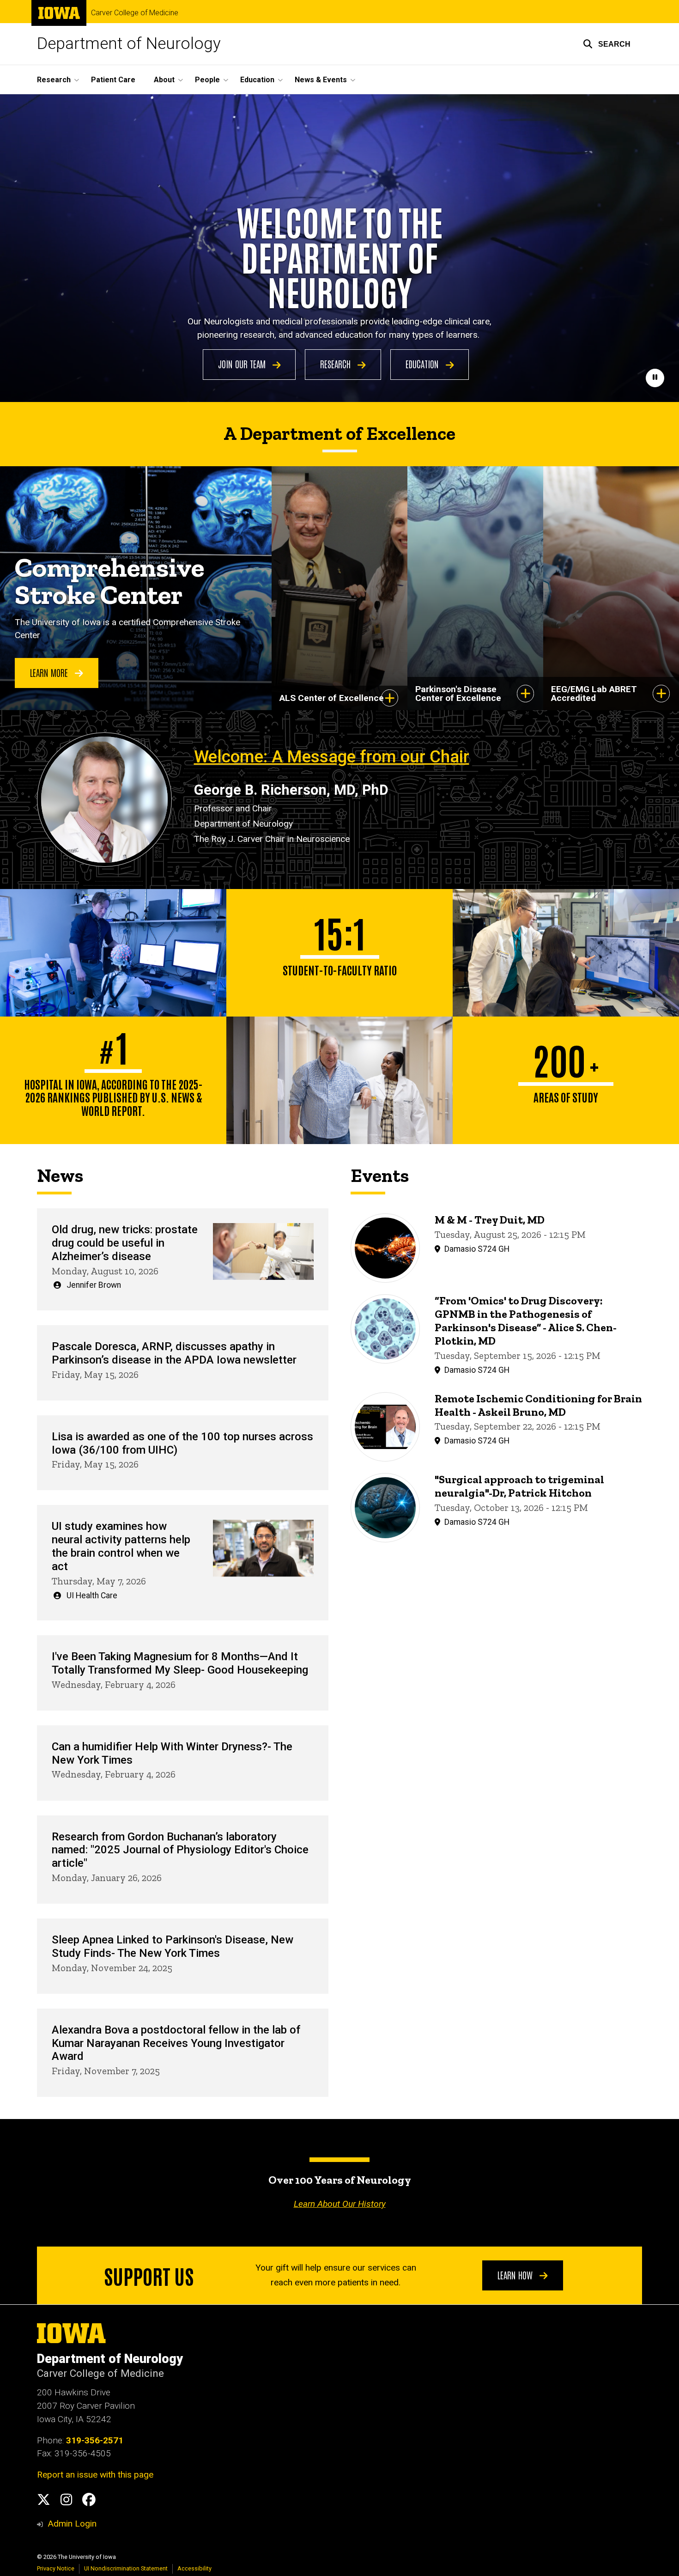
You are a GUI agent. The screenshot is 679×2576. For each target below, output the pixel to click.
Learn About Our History (340, 2204)
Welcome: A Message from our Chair (332, 757)
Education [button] (257, 80)
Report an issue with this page (95, 2475)
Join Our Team (243, 364)
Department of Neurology (129, 44)
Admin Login (72, 2524)
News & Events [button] (321, 80)
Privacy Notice (56, 2568)
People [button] (207, 80)
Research (336, 364)
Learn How (516, 2275)
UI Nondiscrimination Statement (126, 2568)
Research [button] (54, 80)
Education (423, 364)
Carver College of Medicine (135, 13)
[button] (607, 44)
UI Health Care (92, 1596)
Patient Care (113, 80)
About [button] (164, 80)
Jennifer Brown (94, 1285)
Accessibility (194, 2568)
